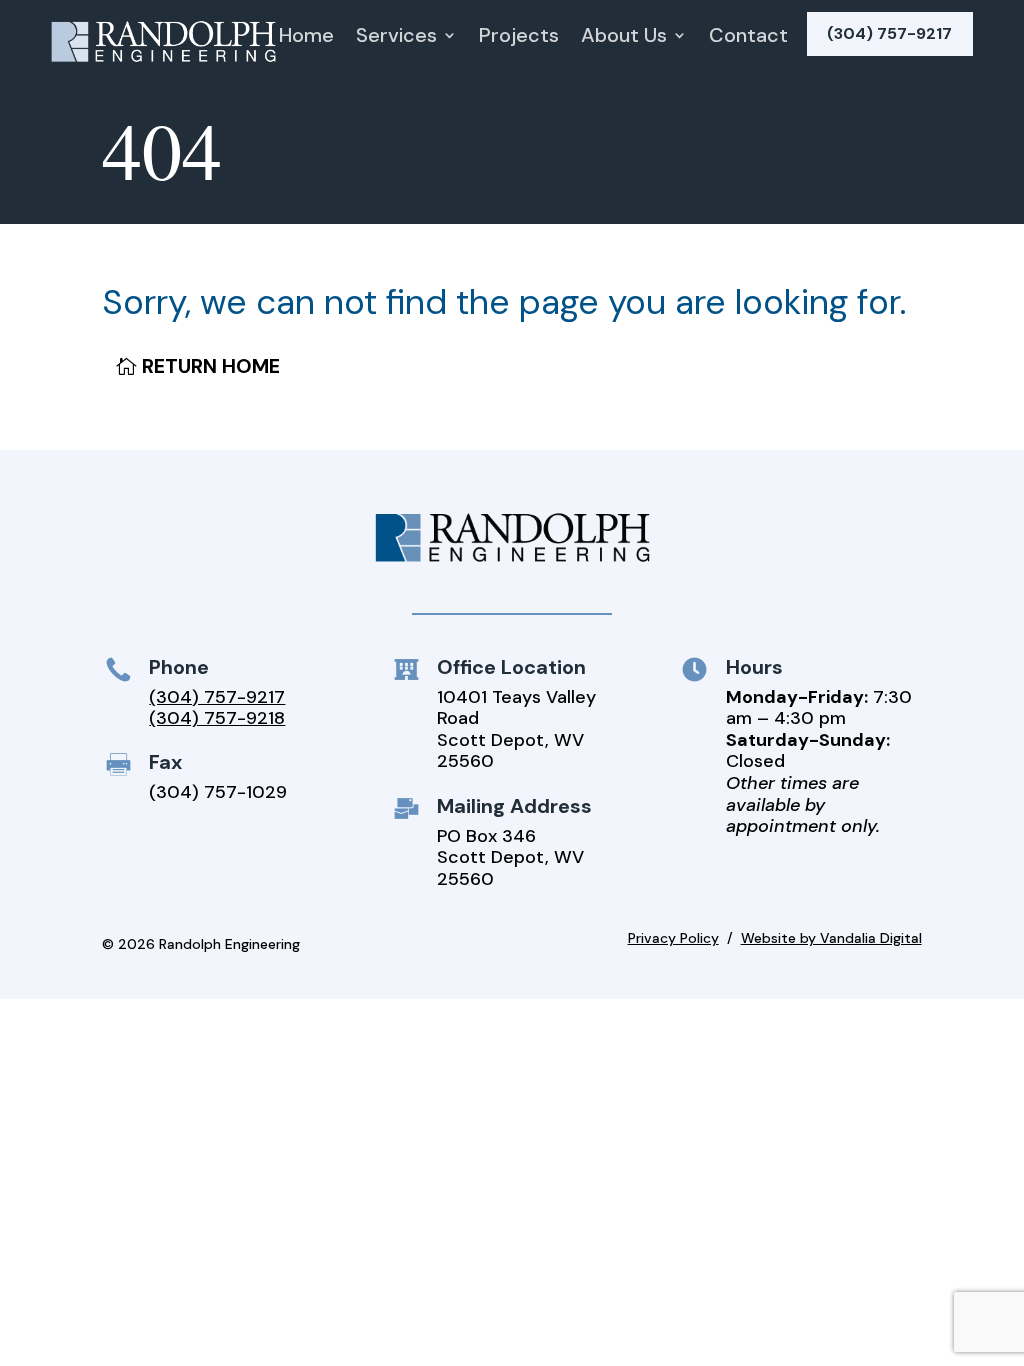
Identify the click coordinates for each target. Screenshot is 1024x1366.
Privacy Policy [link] (673, 938)
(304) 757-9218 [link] (217, 718)
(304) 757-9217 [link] (217, 697)
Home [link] (306, 38)
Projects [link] (519, 38)
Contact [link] (748, 38)
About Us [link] (624, 38)
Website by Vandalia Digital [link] (831, 938)
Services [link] (396, 38)
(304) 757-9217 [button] (889, 33)
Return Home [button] (211, 366)
